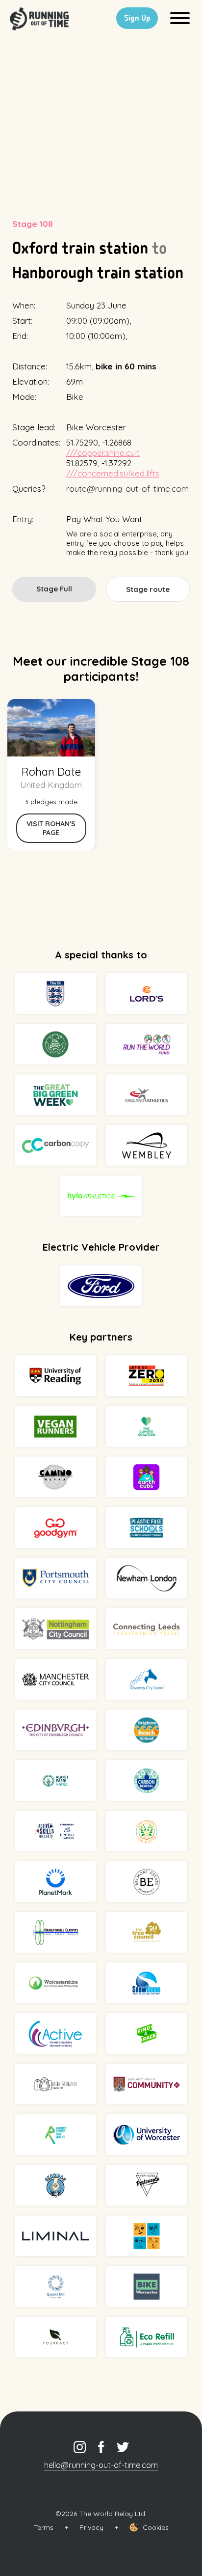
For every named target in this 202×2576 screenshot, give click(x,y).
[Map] (101, 120)
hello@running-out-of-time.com (101, 2465)
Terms (44, 2527)
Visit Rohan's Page (51, 828)
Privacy (91, 2527)
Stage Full (54, 589)
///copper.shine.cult (103, 453)
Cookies (156, 2527)
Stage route (148, 589)
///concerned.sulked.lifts (113, 473)
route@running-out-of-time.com (127, 489)
